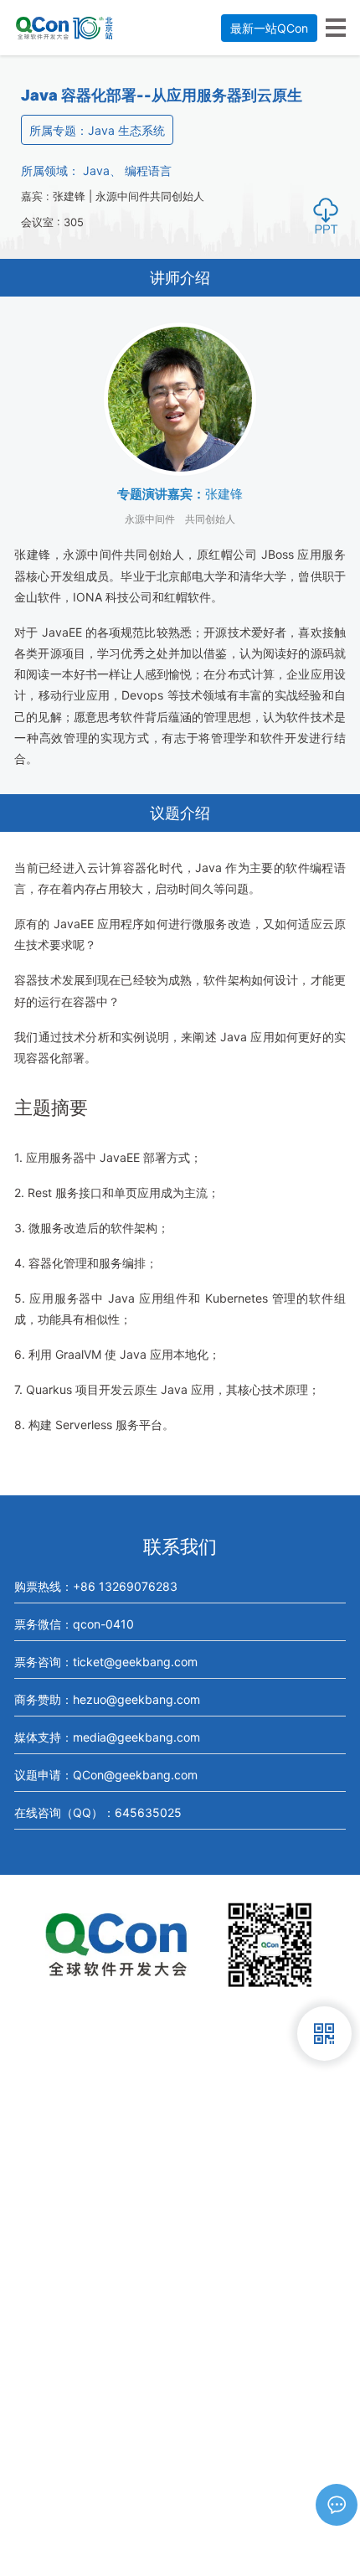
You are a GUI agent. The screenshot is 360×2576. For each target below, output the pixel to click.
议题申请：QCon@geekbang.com (106, 1775)
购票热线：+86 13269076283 (96, 1586)
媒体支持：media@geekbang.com (107, 1737)
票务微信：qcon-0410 (74, 1624)
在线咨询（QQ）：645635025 (98, 1812)
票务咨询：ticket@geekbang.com (106, 1662)
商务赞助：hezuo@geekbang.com (107, 1699)
